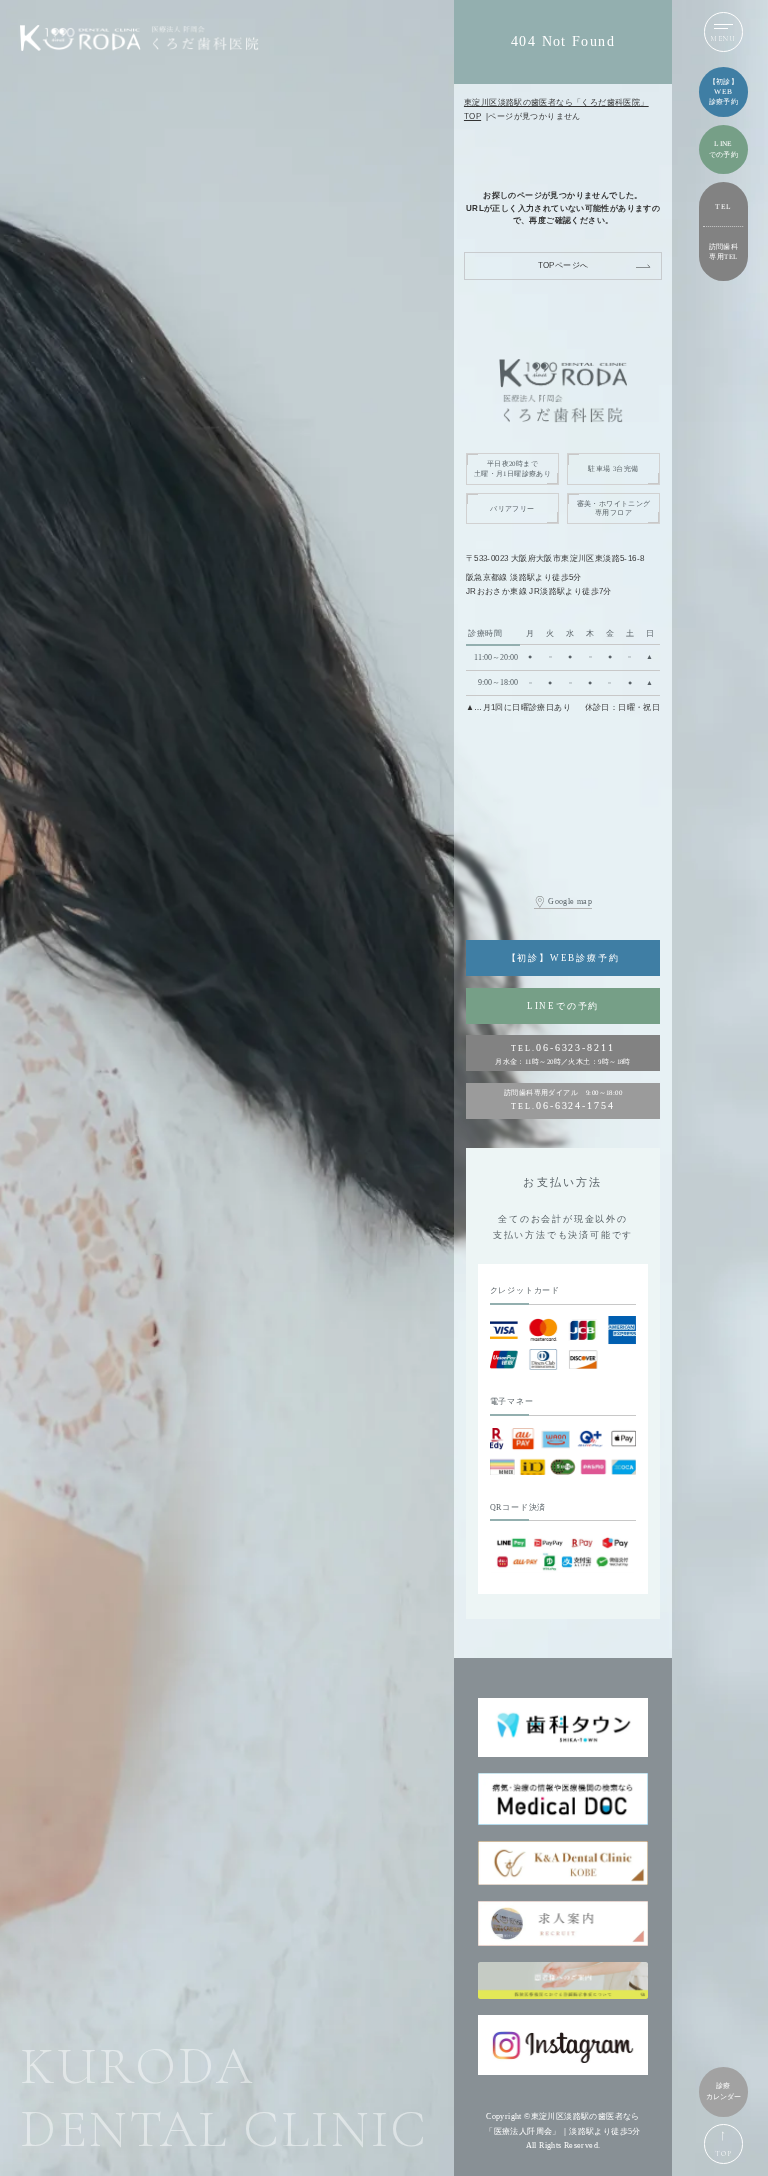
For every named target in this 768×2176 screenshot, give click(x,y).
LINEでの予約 (563, 1006)
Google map (570, 901)
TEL (723, 206)
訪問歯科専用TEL (724, 251)
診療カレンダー (723, 2090)
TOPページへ (563, 265)
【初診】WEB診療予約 (563, 958)
